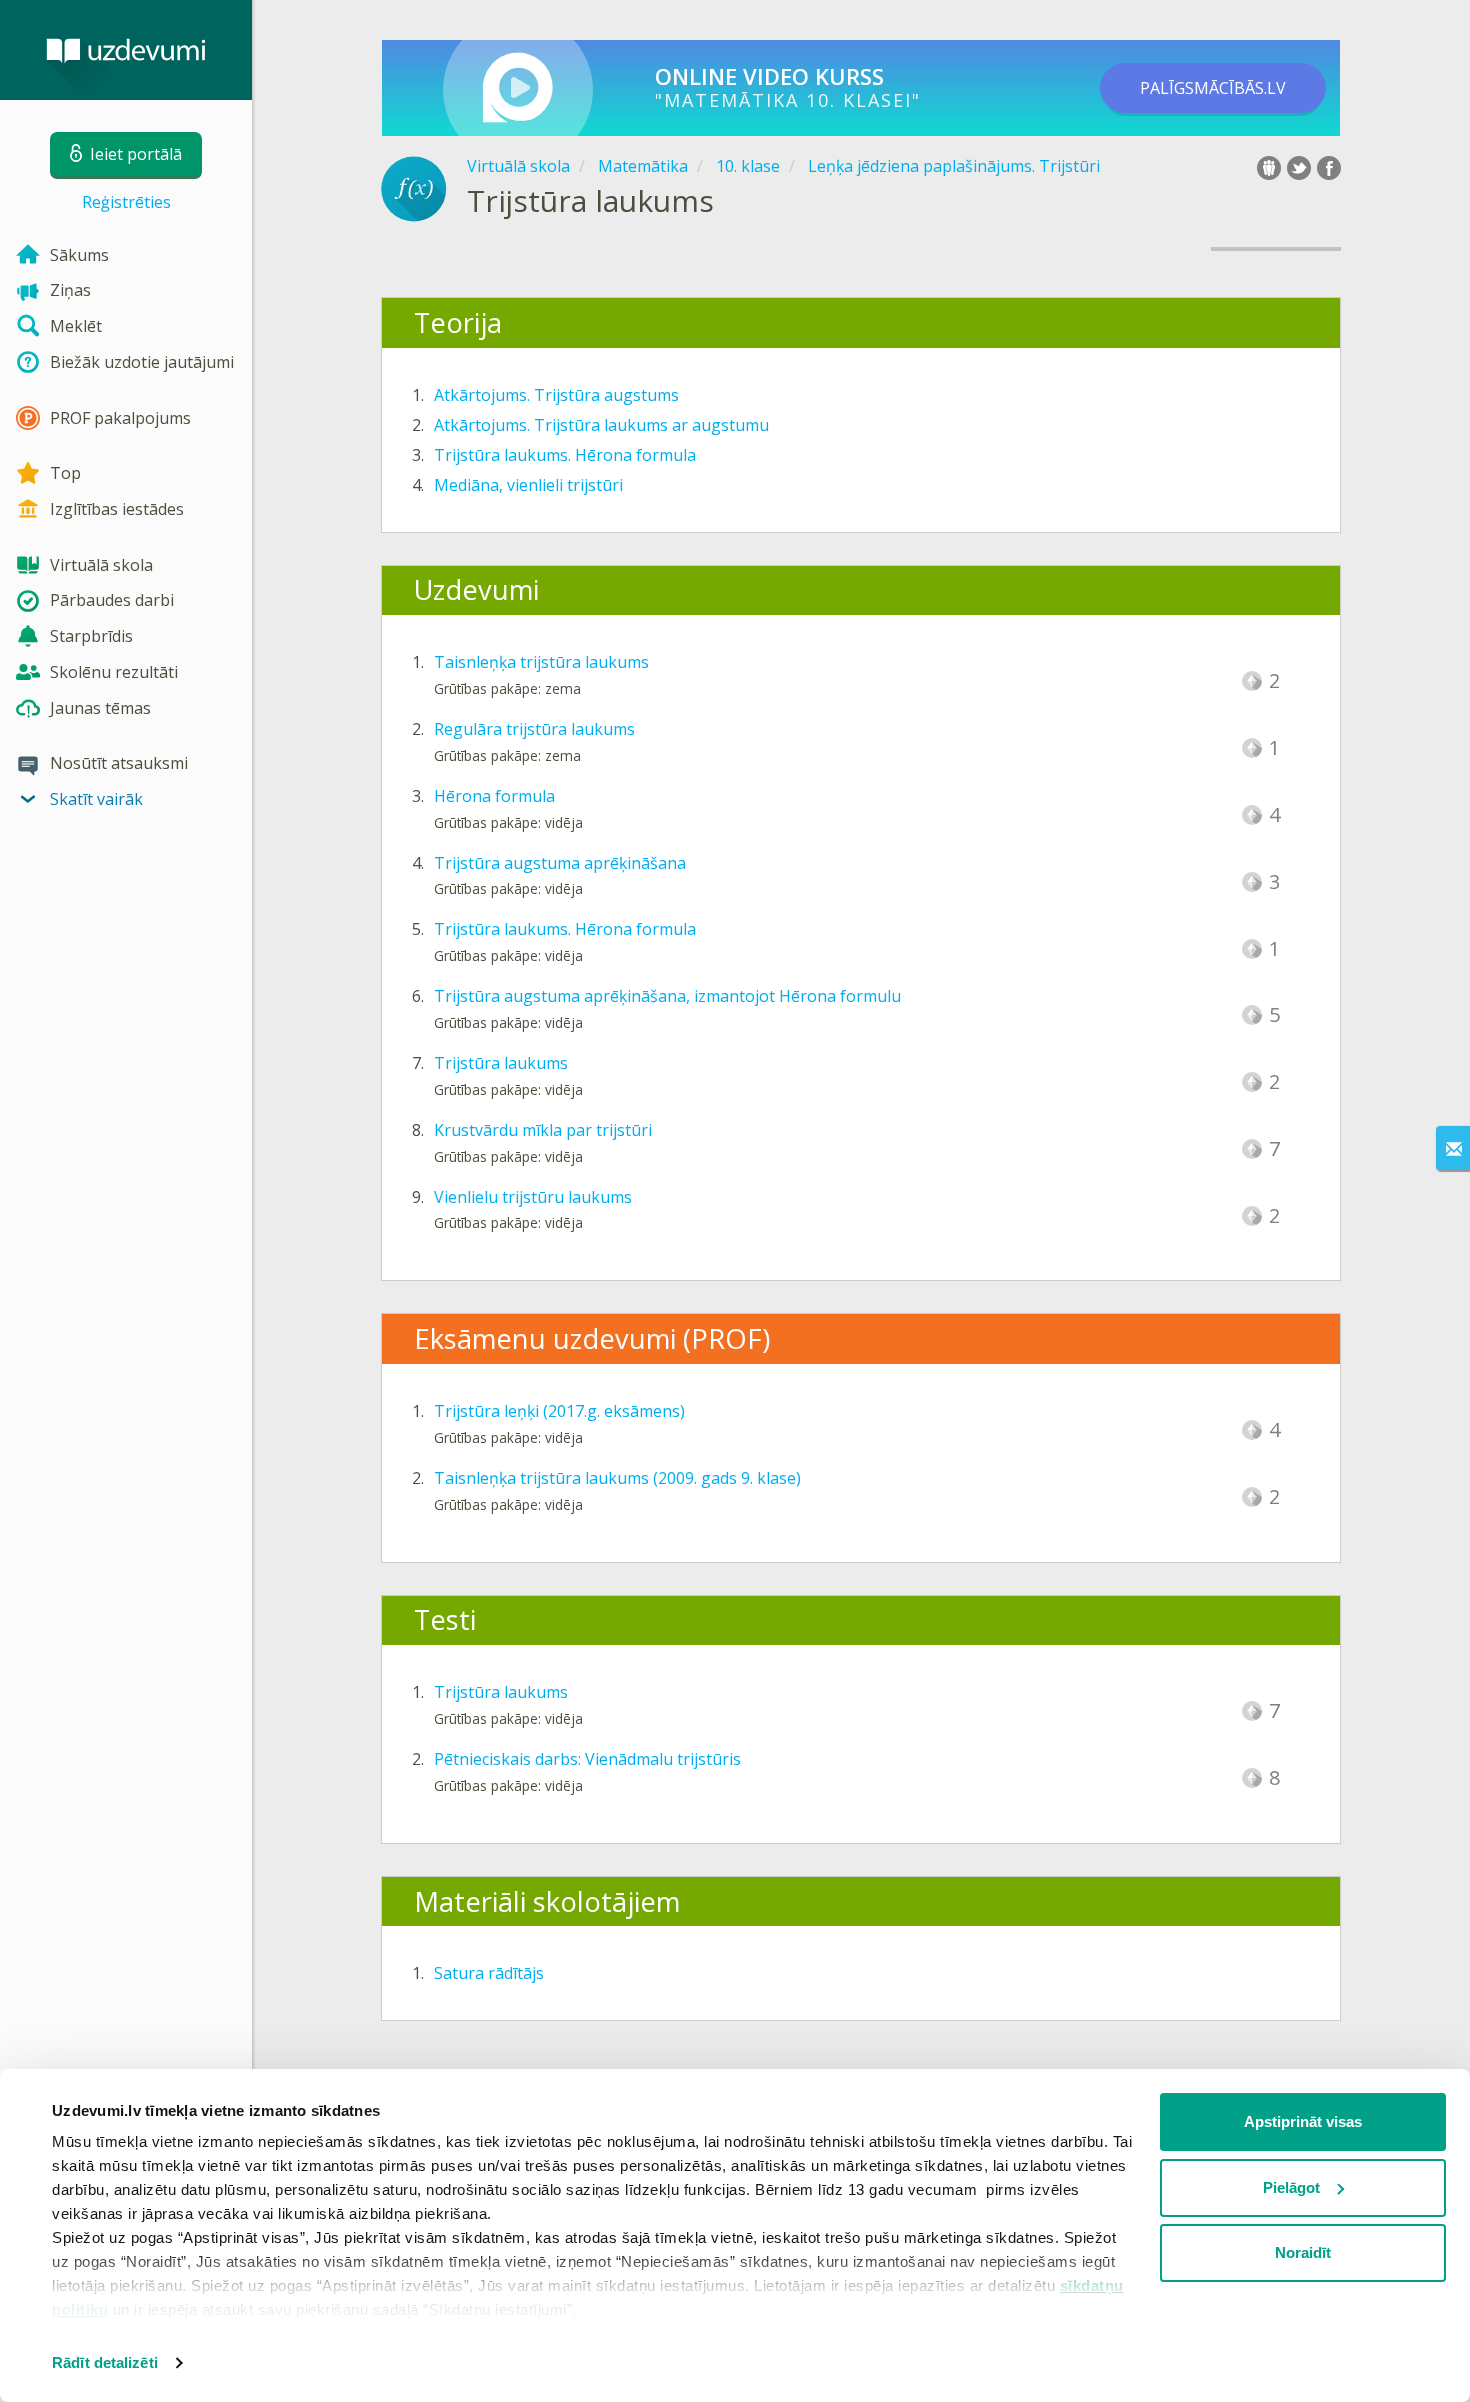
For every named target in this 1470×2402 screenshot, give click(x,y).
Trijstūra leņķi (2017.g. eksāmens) (559, 1411)
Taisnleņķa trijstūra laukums (541, 662)
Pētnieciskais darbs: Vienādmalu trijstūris (587, 1759)
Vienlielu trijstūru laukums (533, 1197)
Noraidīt (1303, 2252)
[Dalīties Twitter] (1299, 168)
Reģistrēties (126, 202)
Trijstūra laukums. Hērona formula (565, 455)
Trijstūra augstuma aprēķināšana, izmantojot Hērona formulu (667, 996)
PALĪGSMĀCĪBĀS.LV (1213, 88)
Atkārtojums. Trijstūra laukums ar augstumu (601, 425)
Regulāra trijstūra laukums (534, 729)
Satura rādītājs (489, 1973)
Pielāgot (1291, 2187)
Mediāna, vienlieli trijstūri (528, 485)
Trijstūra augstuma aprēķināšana (560, 863)
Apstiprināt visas (1303, 2121)
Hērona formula (494, 796)
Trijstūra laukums (501, 1063)
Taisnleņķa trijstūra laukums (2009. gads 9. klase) (617, 1478)
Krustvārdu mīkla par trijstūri (543, 1130)
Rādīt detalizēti (105, 2362)
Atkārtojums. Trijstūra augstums (556, 395)
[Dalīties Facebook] (1329, 168)
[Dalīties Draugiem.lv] (1269, 168)
